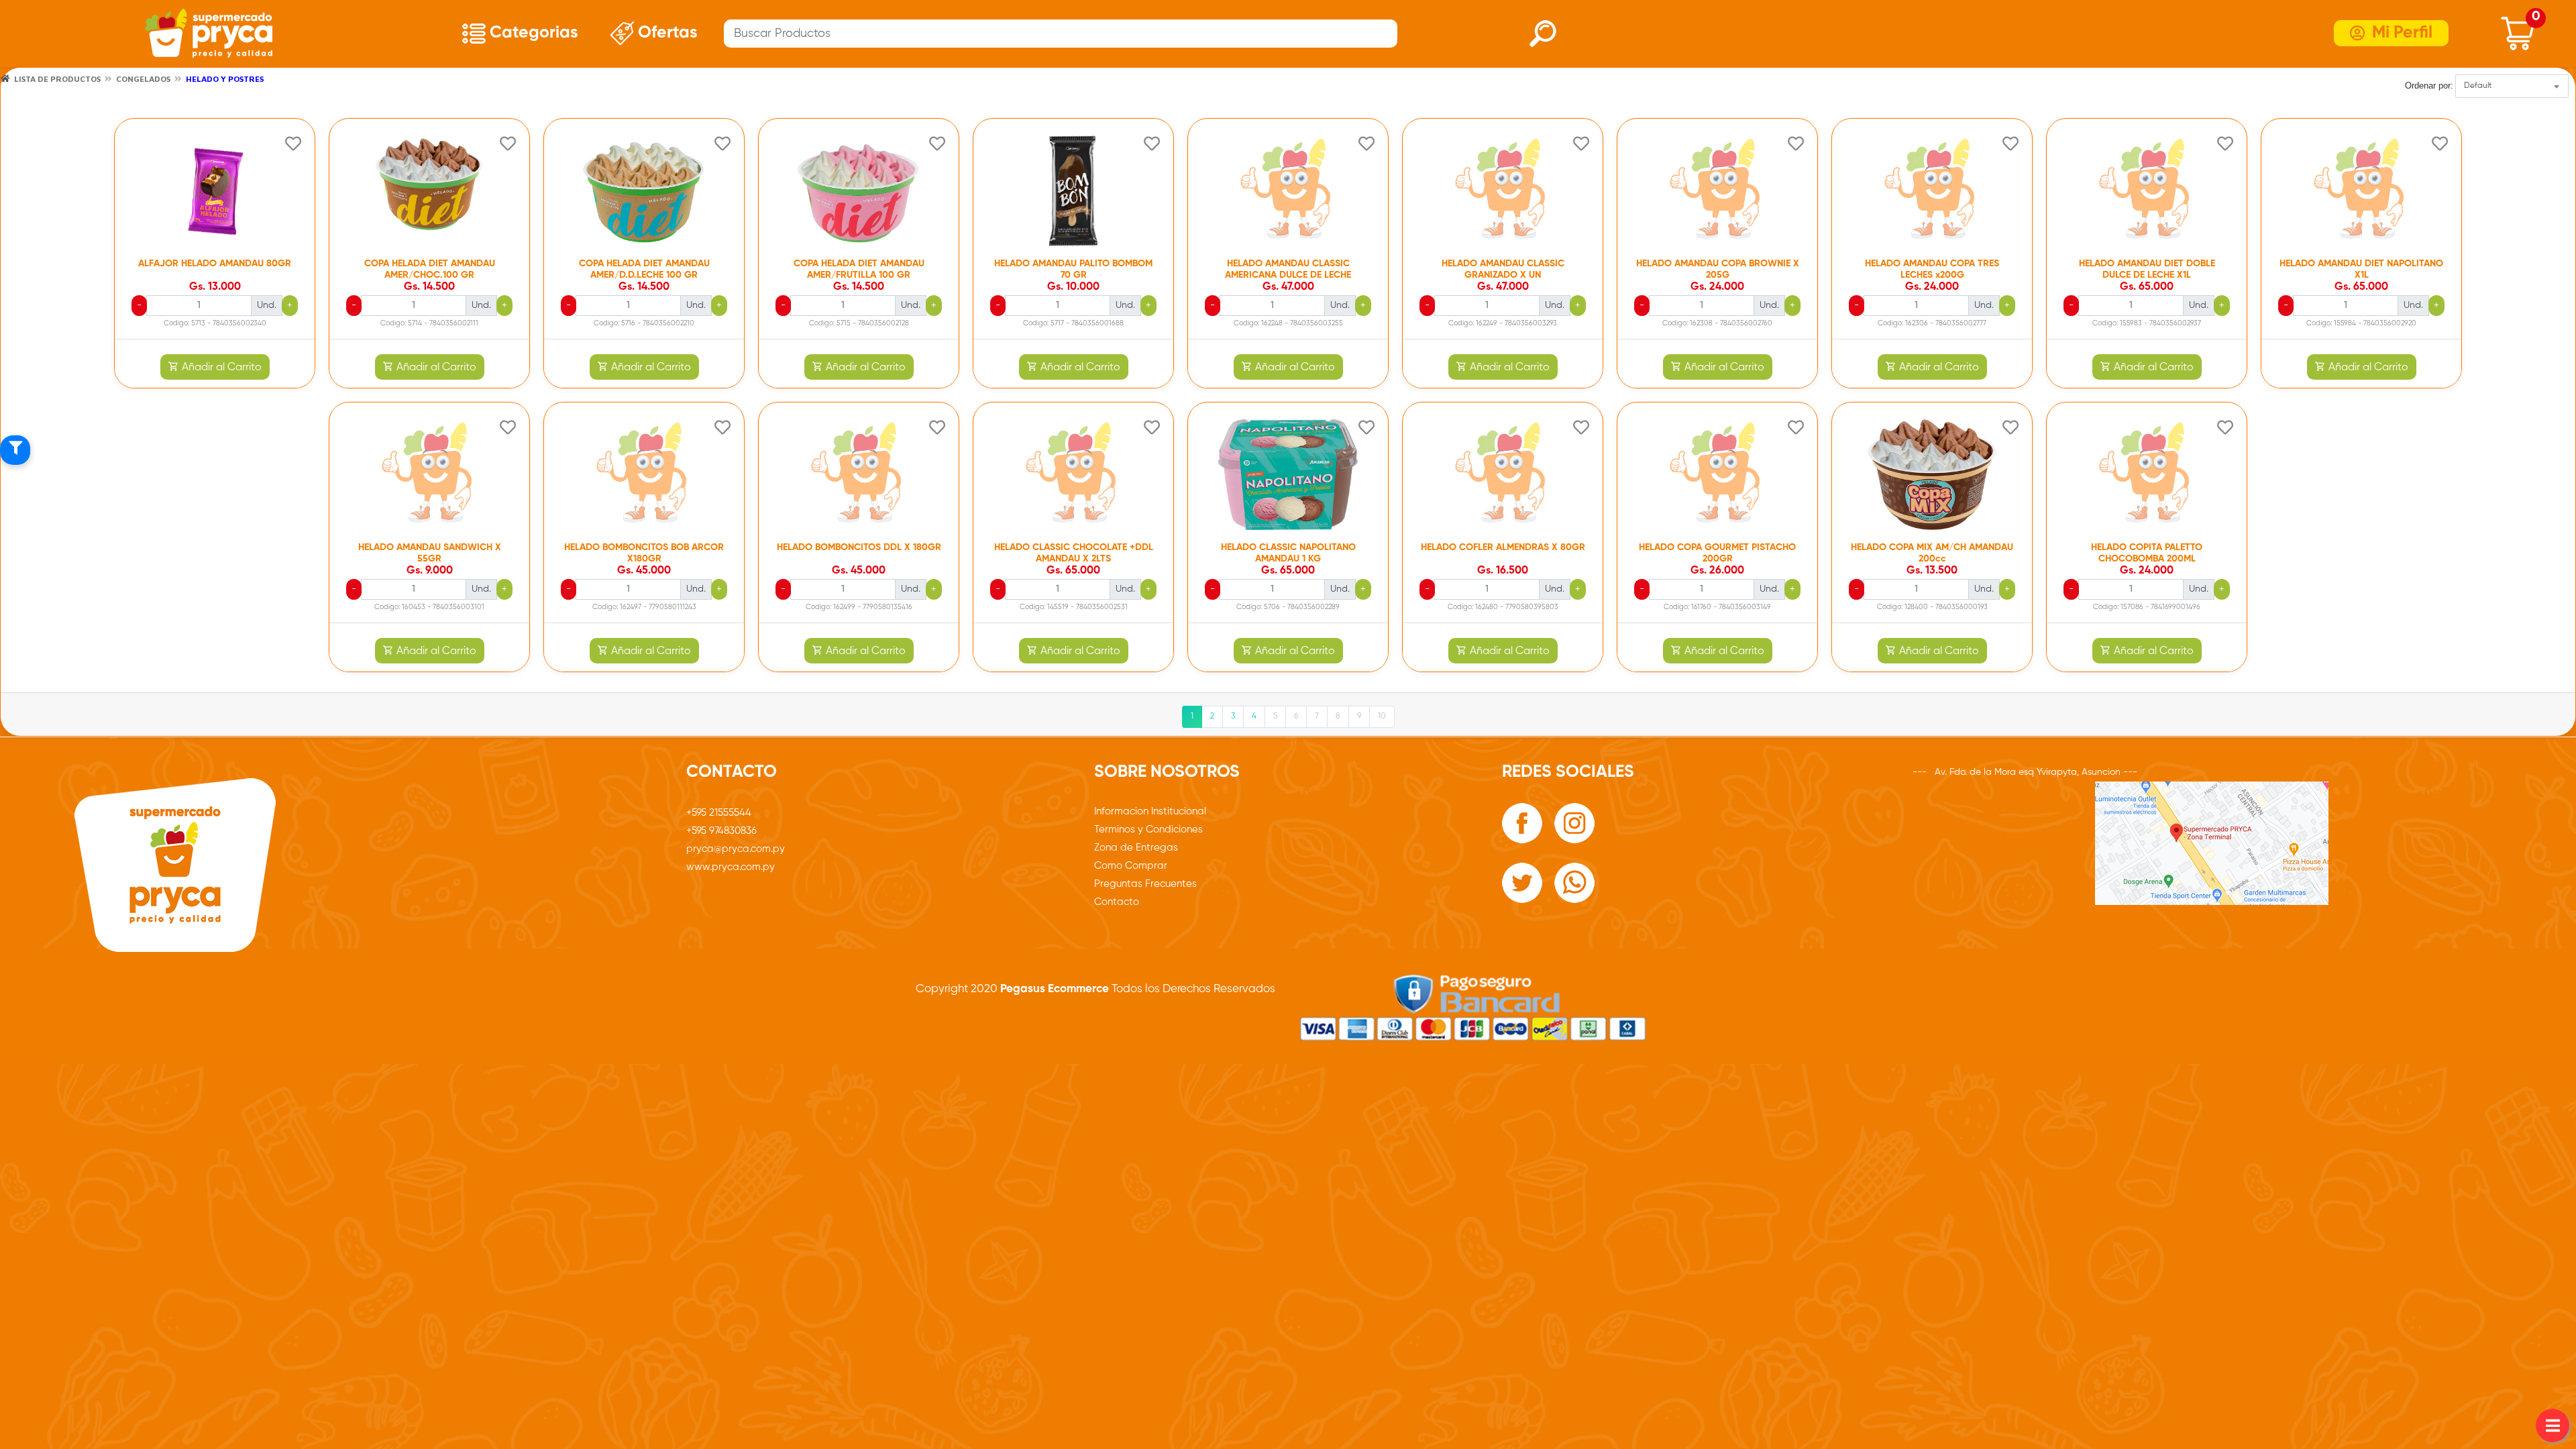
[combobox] (2512, 86)
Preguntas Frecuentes (1145, 884)
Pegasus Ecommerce (1053, 989)
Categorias (532, 33)
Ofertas (666, 33)
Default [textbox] (2478, 86)
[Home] (5, 78)
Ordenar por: (2429, 86)
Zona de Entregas (1136, 848)
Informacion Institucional (1150, 811)
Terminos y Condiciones (1148, 829)
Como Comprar (1131, 866)
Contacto (1117, 902)
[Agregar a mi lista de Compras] (293, 146)
